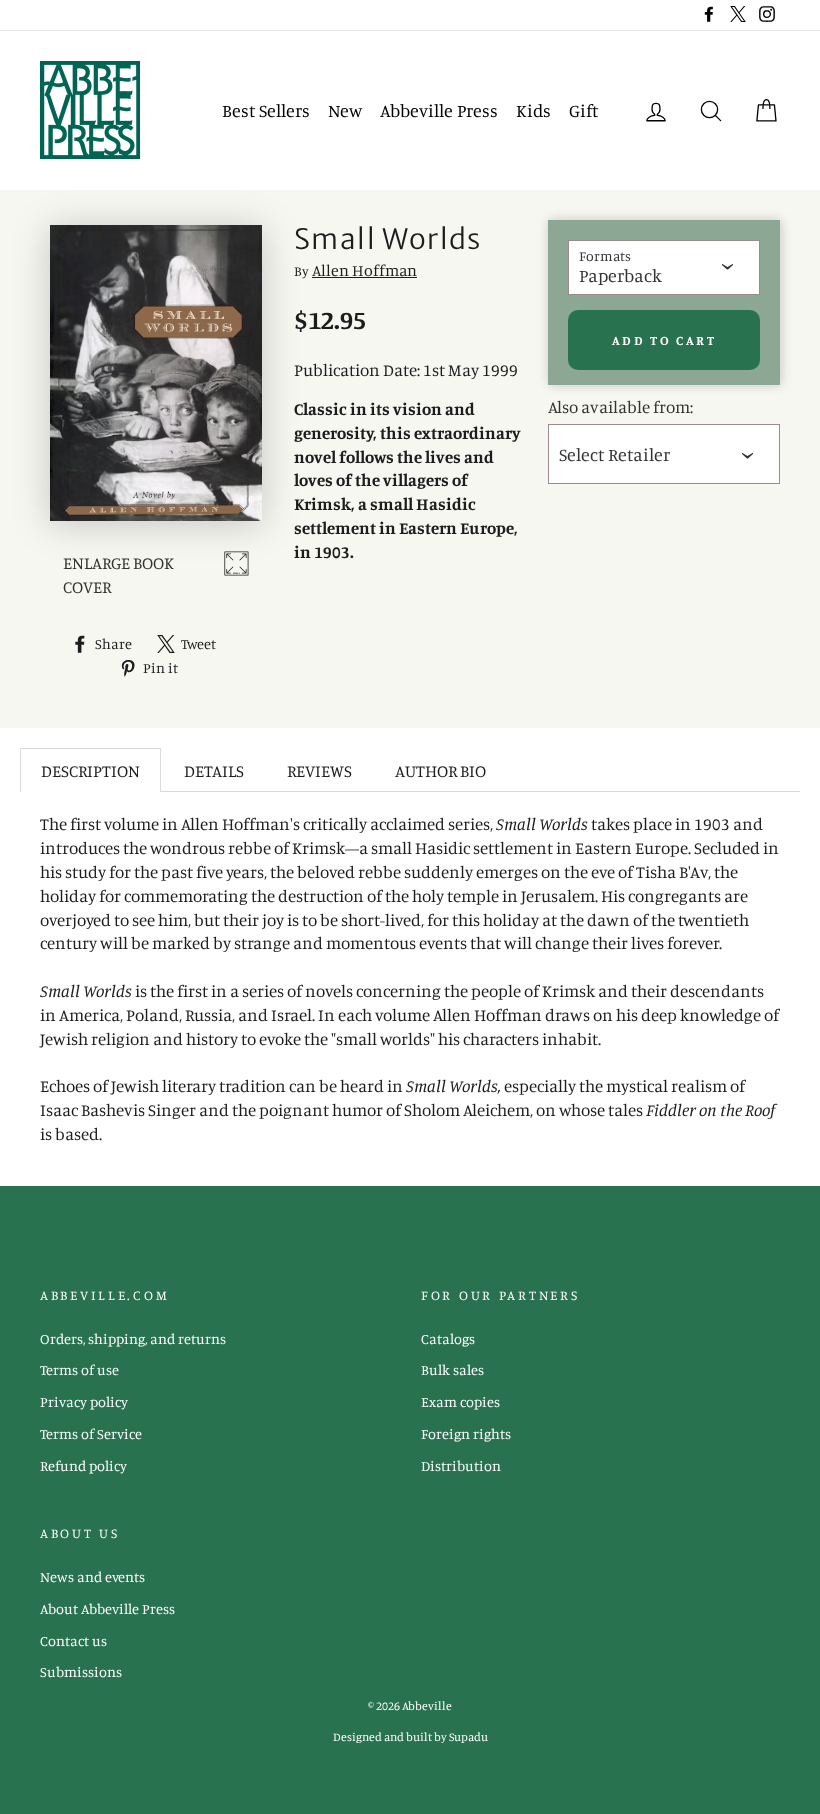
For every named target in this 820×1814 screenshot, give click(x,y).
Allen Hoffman (364, 270)
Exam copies (460, 1401)
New (345, 110)
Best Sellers (266, 110)
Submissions (81, 1671)
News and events (92, 1576)
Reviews (319, 770)
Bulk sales (452, 1369)
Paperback (620, 275)
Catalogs (448, 1338)
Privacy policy (84, 1401)
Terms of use (79, 1369)
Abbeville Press (439, 110)
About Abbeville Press (107, 1608)
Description (90, 770)
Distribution (461, 1465)
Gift (583, 110)
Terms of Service (91, 1433)
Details (214, 770)
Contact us (73, 1640)
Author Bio (440, 770)
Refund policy (83, 1465)
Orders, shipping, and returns (133, 1338)
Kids (533, 110)
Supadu (468, 1736)
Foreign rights (466, 1433)
